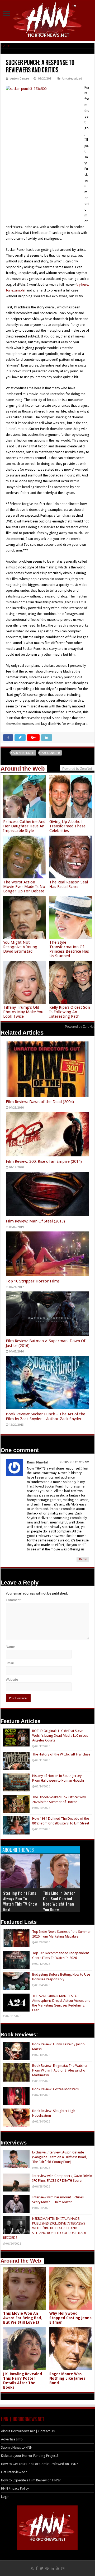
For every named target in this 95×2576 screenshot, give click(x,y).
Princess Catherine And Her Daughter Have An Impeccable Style (24, 826)
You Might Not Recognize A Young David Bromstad (20, 947)
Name (10, 1647)
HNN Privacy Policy (15, 2488)
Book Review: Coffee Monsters (55, 2089)
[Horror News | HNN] (48, 20)
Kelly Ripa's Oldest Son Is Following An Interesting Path (70, 1012)
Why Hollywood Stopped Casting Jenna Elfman (70, 2318)
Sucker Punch (24, 753)
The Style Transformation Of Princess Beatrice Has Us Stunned (69, 949)
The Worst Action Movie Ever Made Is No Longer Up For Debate (24, 887)
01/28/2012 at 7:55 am (74, 1462)
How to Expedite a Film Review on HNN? (31, 2480)
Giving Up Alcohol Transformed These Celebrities (67, 826)
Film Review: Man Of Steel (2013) (35, 1221)
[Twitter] (42, 2568)
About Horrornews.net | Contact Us (28, 2431)
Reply (83, 1559)
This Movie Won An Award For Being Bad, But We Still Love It (23, 2318)
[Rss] (32, 2568)
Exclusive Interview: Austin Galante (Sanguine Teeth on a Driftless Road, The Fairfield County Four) (60, 2157)
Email (10, 1663)
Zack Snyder (51, 753)
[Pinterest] (47, 2568)
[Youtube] (58, 2568)
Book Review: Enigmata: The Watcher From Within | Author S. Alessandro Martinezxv (60, 2070)
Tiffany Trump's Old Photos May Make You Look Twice (23, 1012)
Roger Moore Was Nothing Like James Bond (67, 2378)
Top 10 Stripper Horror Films (33, 1281)
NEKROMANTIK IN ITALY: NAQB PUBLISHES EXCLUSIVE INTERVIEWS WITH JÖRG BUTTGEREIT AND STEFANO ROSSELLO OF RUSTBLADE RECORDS (45, 2228)
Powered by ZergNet (80, 1027)
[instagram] (63, 2568)
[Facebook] (37, 2568)
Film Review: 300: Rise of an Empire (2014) (44, 1161)
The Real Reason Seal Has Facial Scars (69, 884)
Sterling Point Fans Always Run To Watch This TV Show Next (20, 1901)
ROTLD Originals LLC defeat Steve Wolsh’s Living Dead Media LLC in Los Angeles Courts (60, 1736)
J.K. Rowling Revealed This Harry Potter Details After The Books (23, 2381)
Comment (13, 1600)
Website (12, 1680)
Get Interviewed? (14, 2472)
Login (5, 2497)
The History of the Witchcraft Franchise (61, 1754)
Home (5, 45)
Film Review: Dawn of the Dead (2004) (40, 1102)
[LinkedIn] (52, 2568)
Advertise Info (12, 2439)
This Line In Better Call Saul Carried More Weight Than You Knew (59, 1901)
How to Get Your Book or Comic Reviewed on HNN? (40, 2464)
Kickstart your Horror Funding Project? (30, 2456)
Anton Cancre (20, 79)
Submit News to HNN (17, 2447)
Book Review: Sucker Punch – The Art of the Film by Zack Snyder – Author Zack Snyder (46, 1416)
